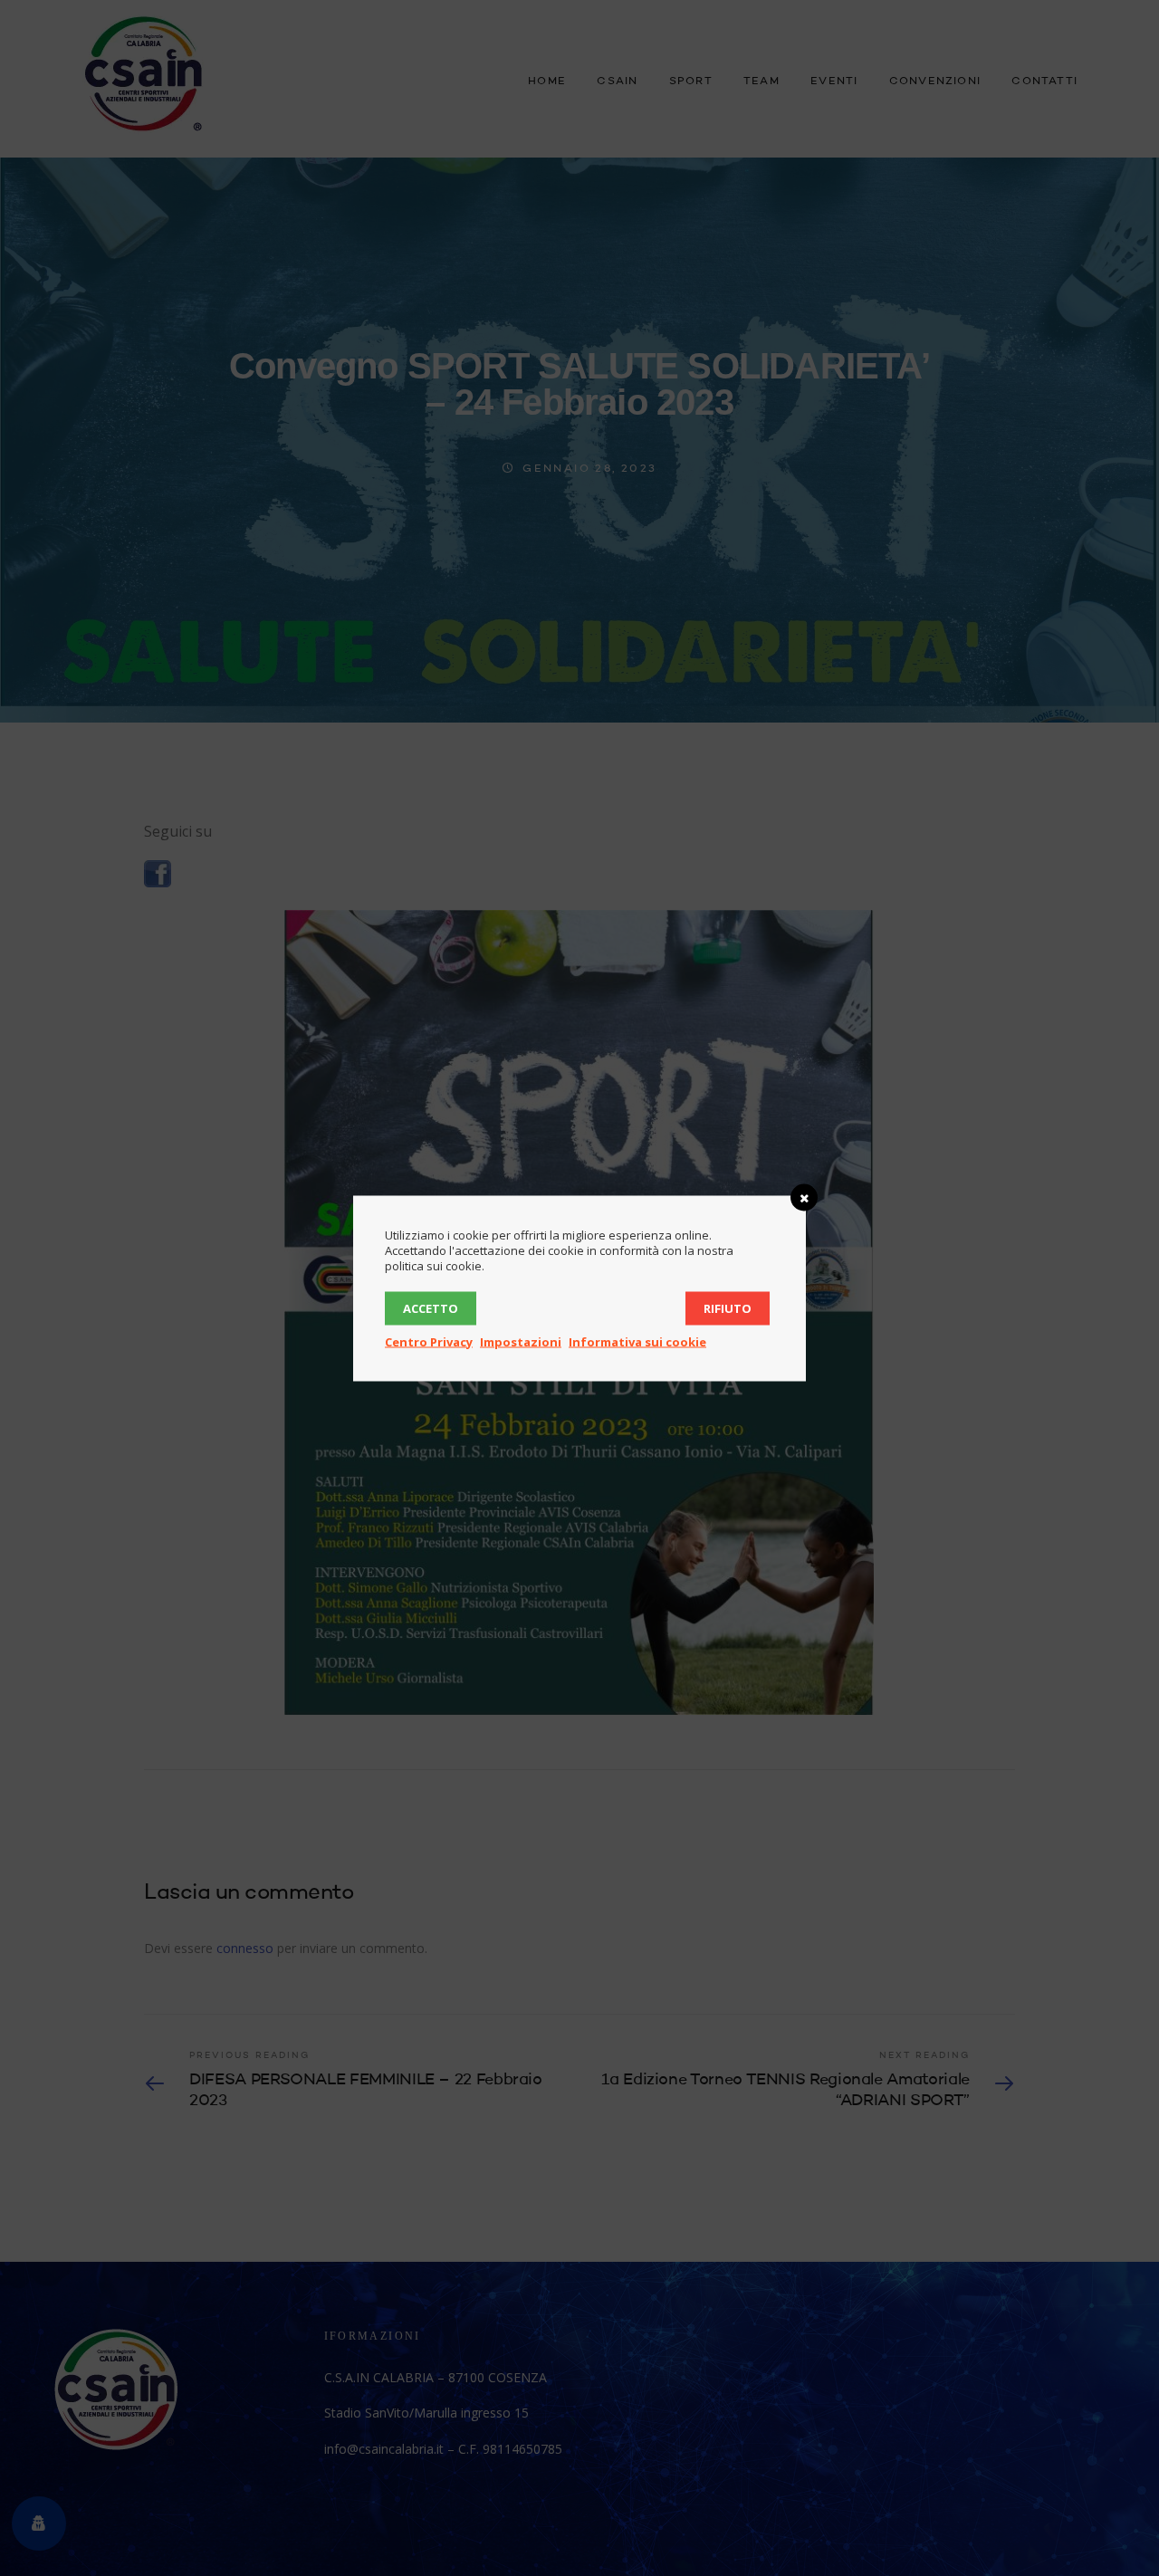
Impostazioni (521, 1341)
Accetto (431, 1307)
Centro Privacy (429, 1341)
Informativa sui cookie (637, 1341)
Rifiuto (728, 1307)
